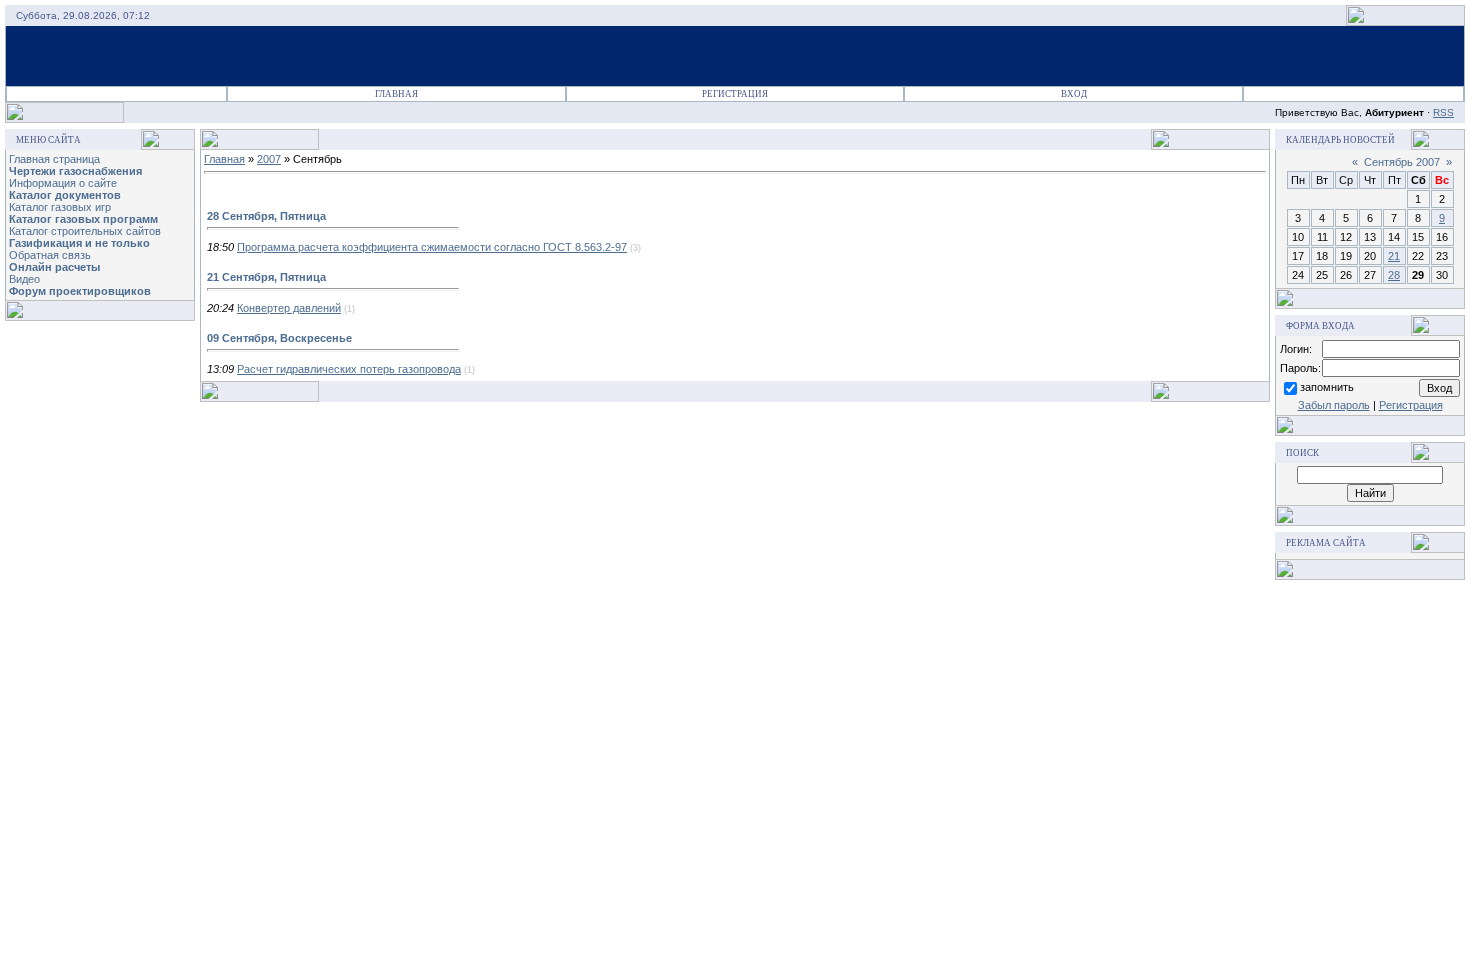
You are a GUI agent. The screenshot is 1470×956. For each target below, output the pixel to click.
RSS (1443, 112)
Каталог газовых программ (83, 219)
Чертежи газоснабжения (75, 171)
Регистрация (735, 94)
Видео (24, 279)
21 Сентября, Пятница (266, 277)
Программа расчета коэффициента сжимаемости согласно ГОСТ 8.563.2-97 (432, 247)
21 (1394, 256)
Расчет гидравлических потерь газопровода (349, 369)
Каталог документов (65, 195)
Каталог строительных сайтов (85, 231)
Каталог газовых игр (60, 207)
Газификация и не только (79, 243)
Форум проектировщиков (80, 291)
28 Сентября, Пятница (266, 216)
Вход (1074, 94)
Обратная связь (50, 255)
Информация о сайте (63, 183)
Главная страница (54, 159)
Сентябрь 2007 (1402, 162)
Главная (396, 94)
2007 (269, 159)
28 (1394, 275)
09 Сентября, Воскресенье (279, 338)
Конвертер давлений (289, 308)
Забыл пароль (1334, 405)
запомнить (1327, 387)
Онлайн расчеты (54, 267)
